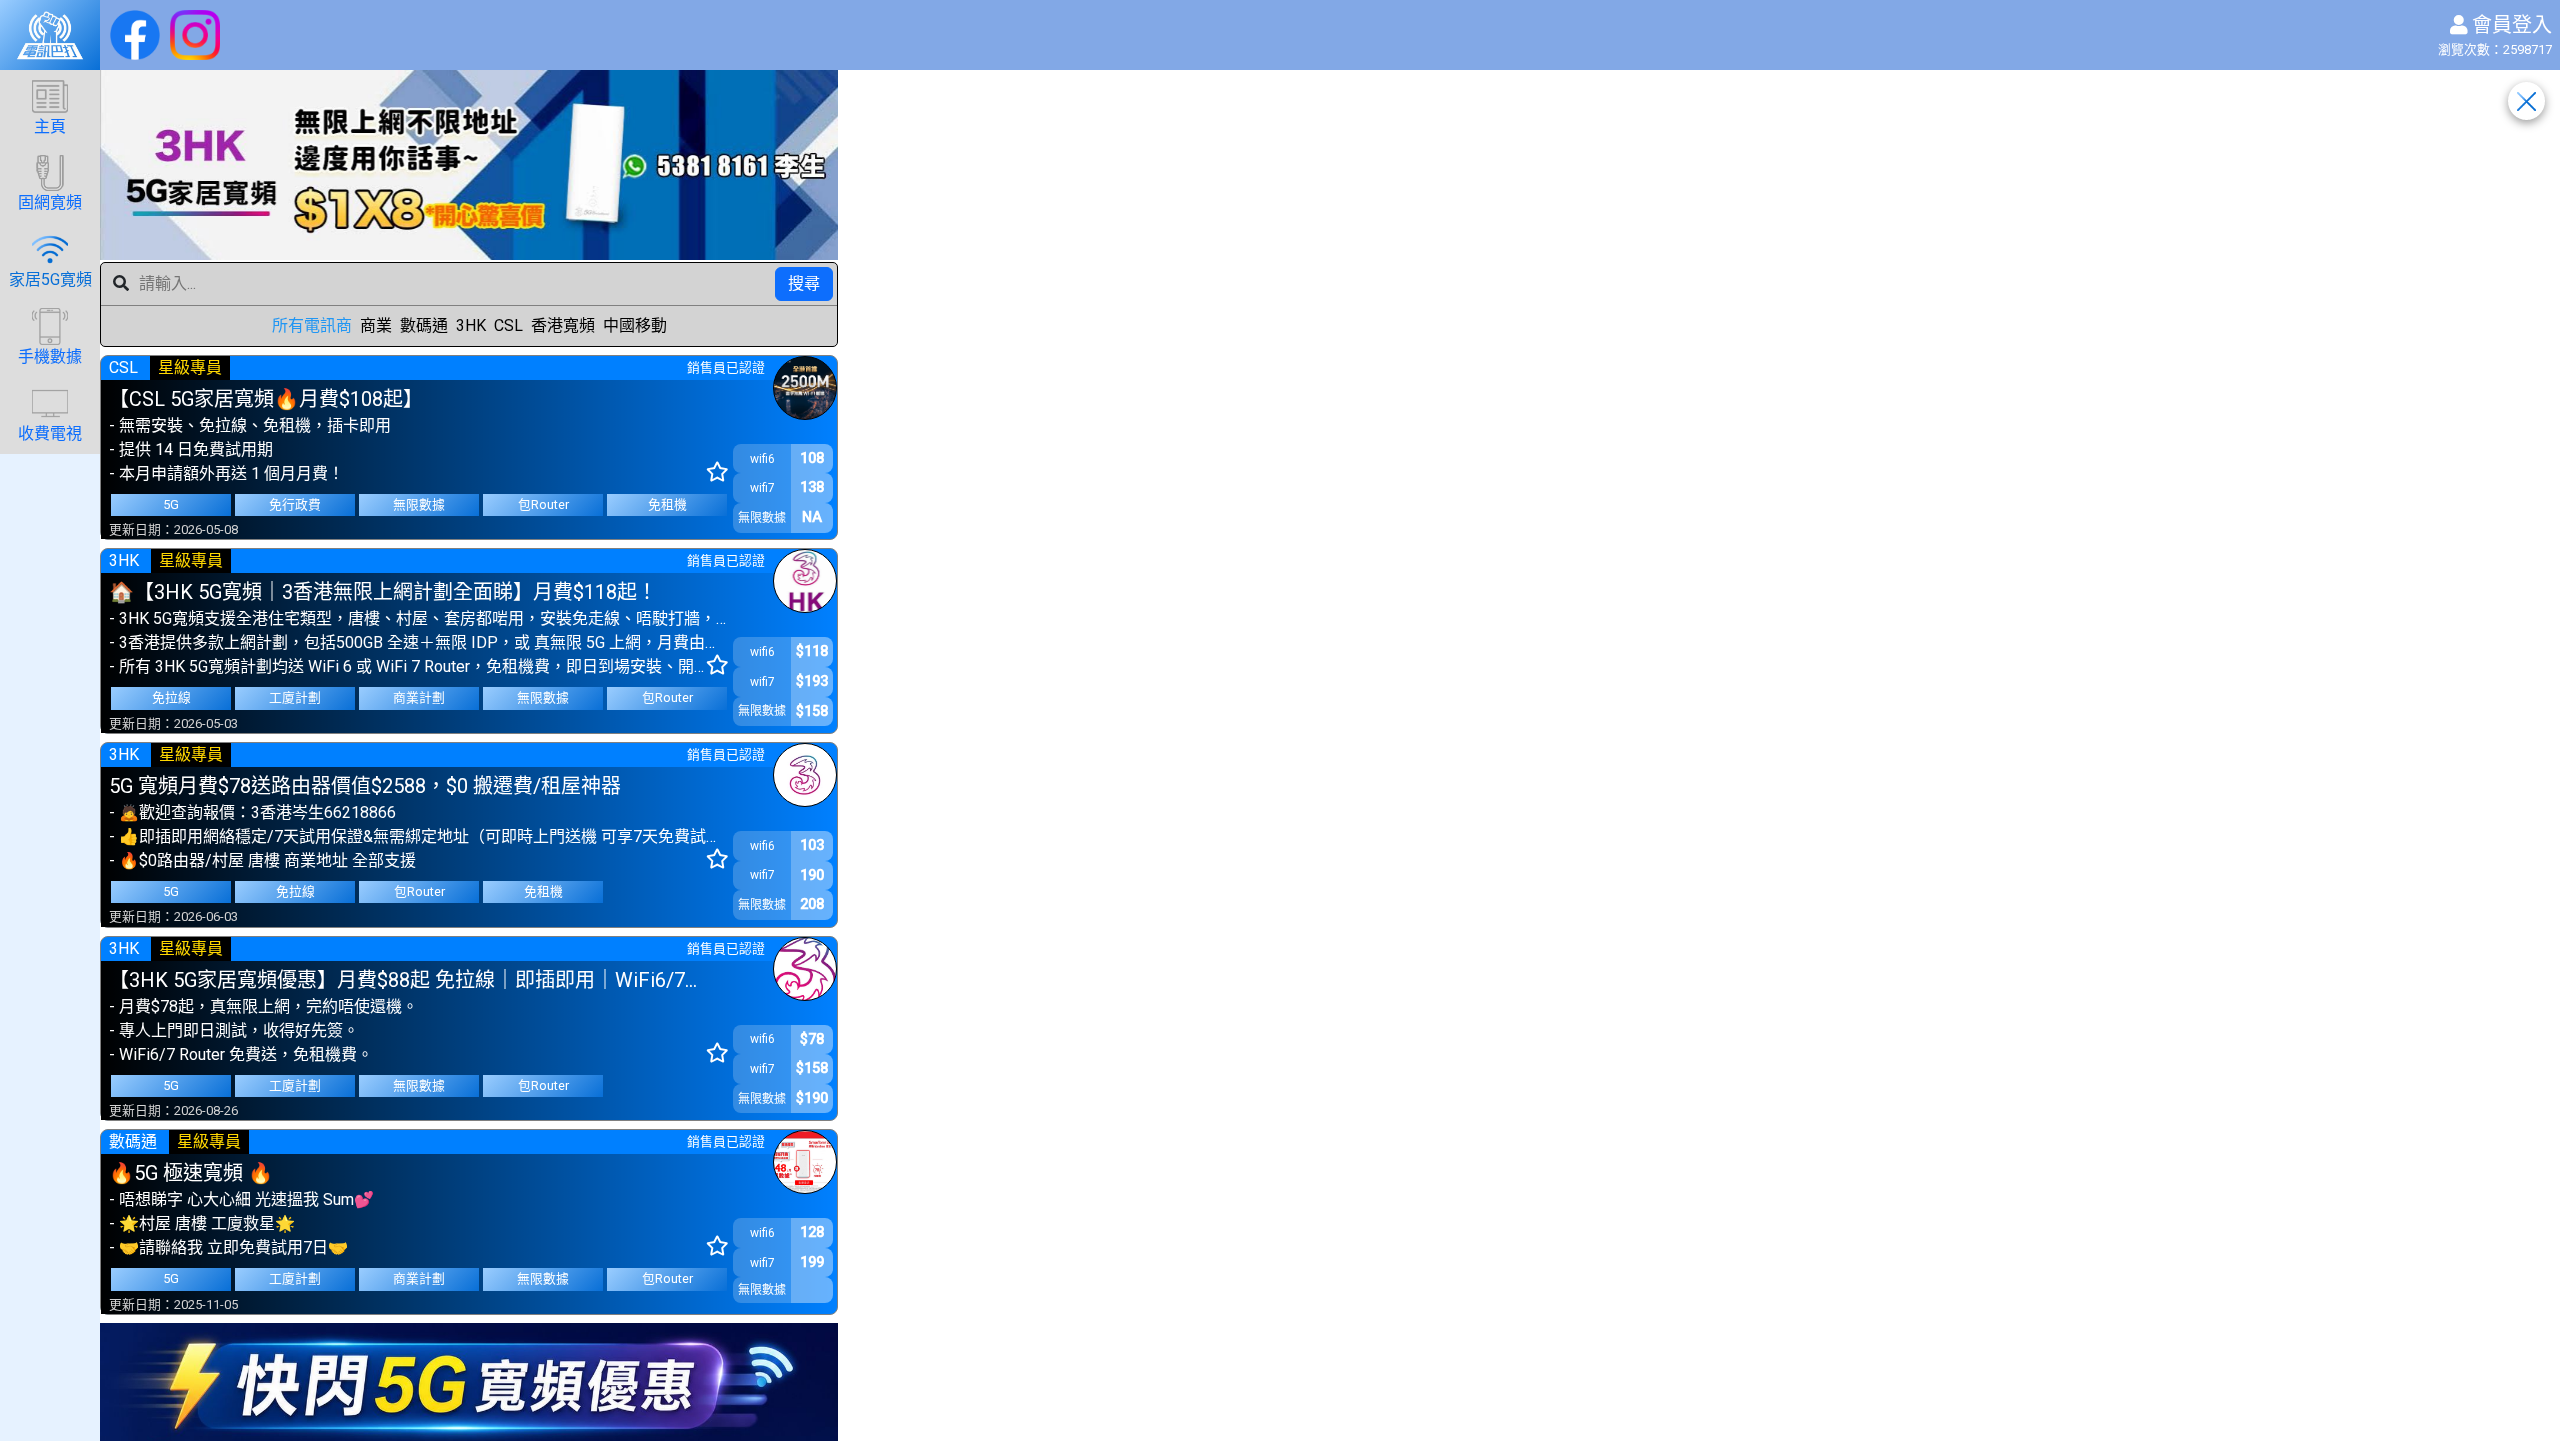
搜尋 (804, 283)
